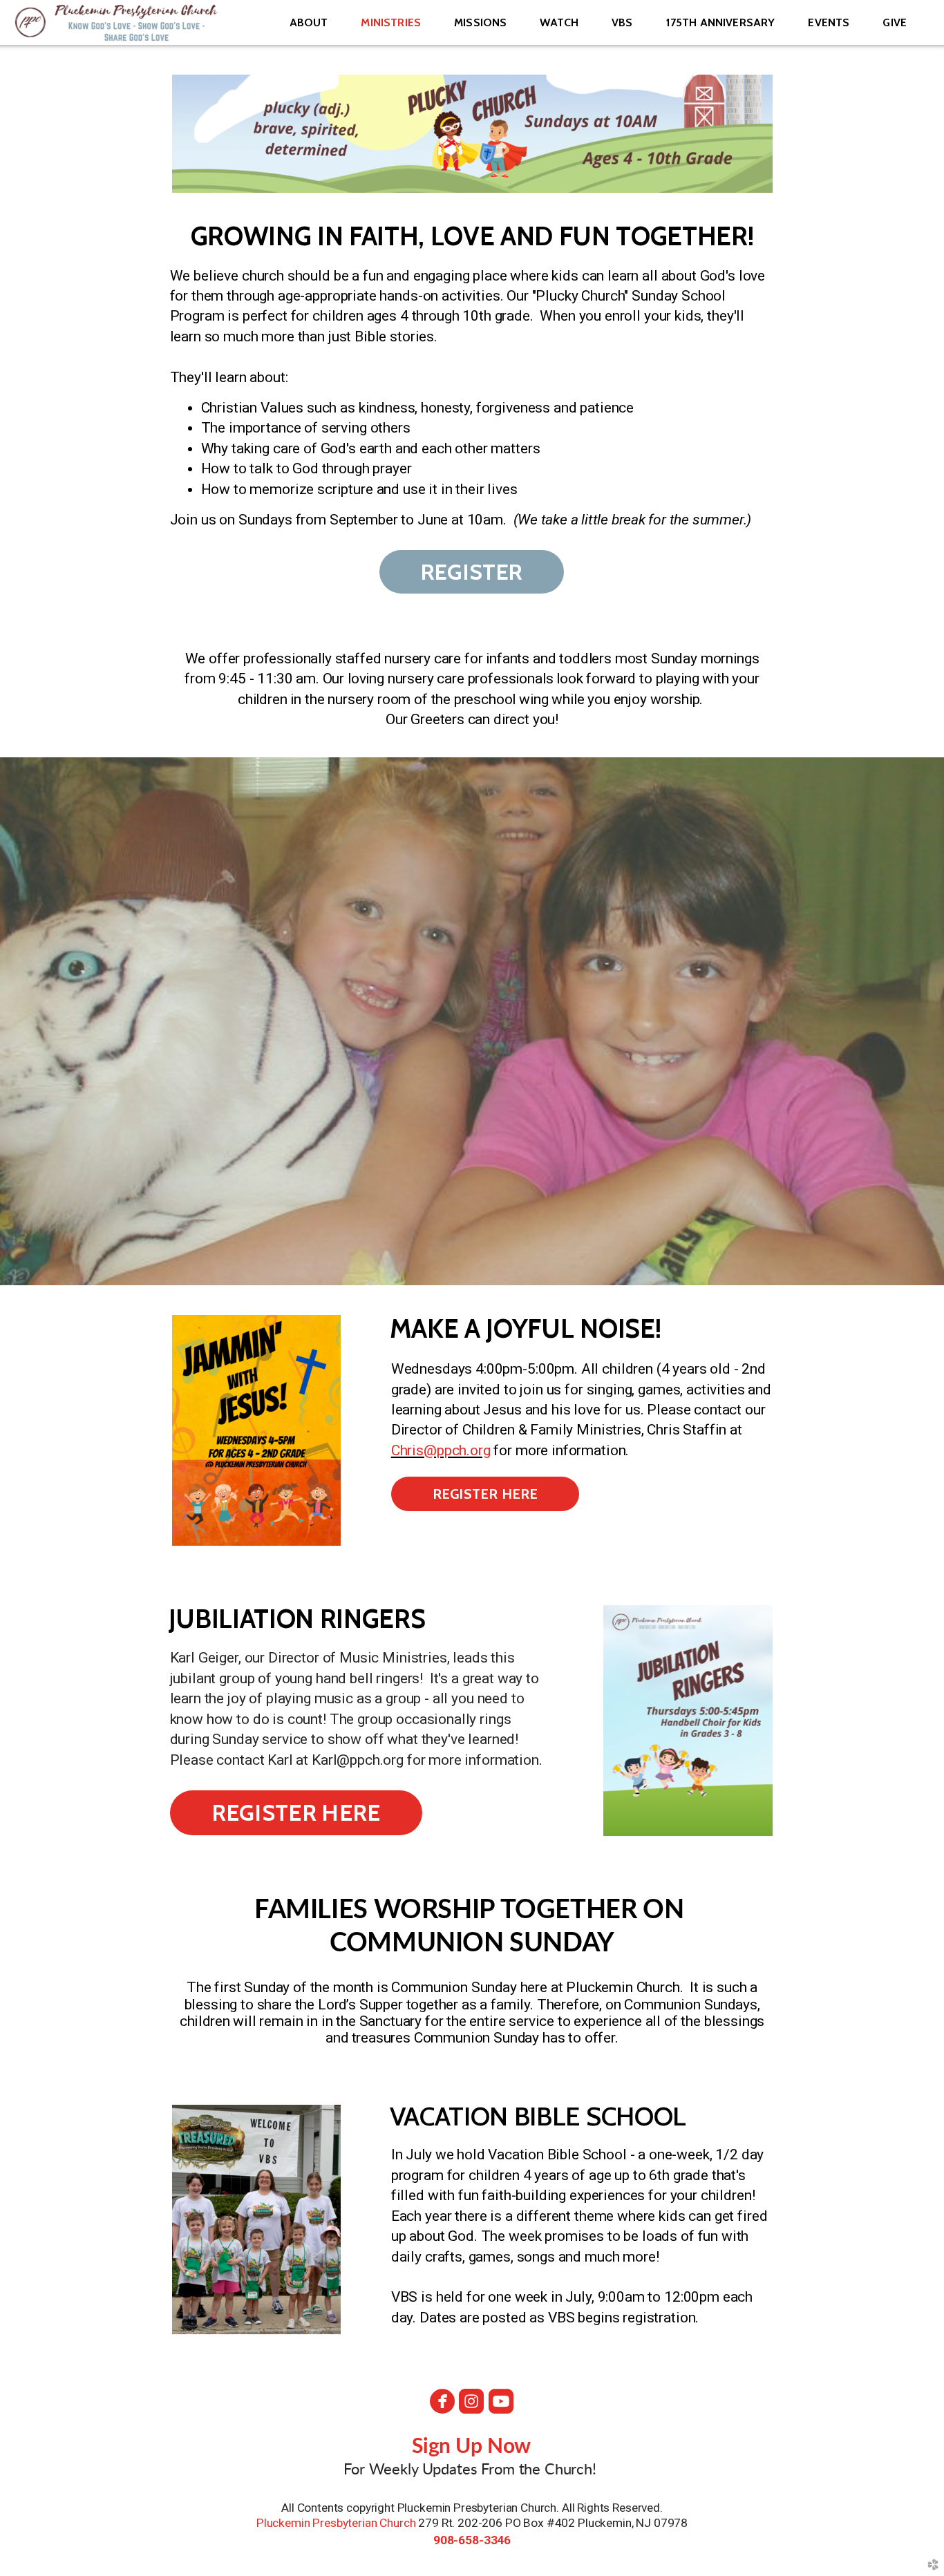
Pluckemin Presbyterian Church (336, 2523)
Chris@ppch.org (441, 1450)
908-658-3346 (472, 2540)
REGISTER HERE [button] (485, 1494)
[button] (296, 1813)
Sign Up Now (472, 2447)
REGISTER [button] (472, 572)
